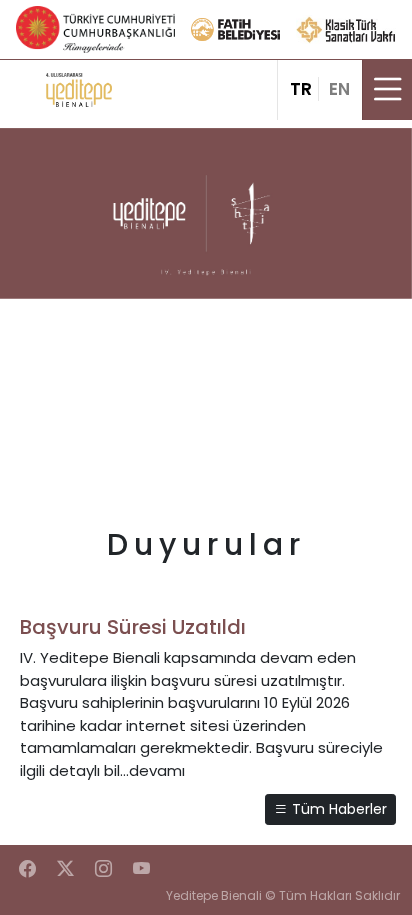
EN (339, 89)
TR (301, 89)
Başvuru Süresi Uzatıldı (133, 627)
